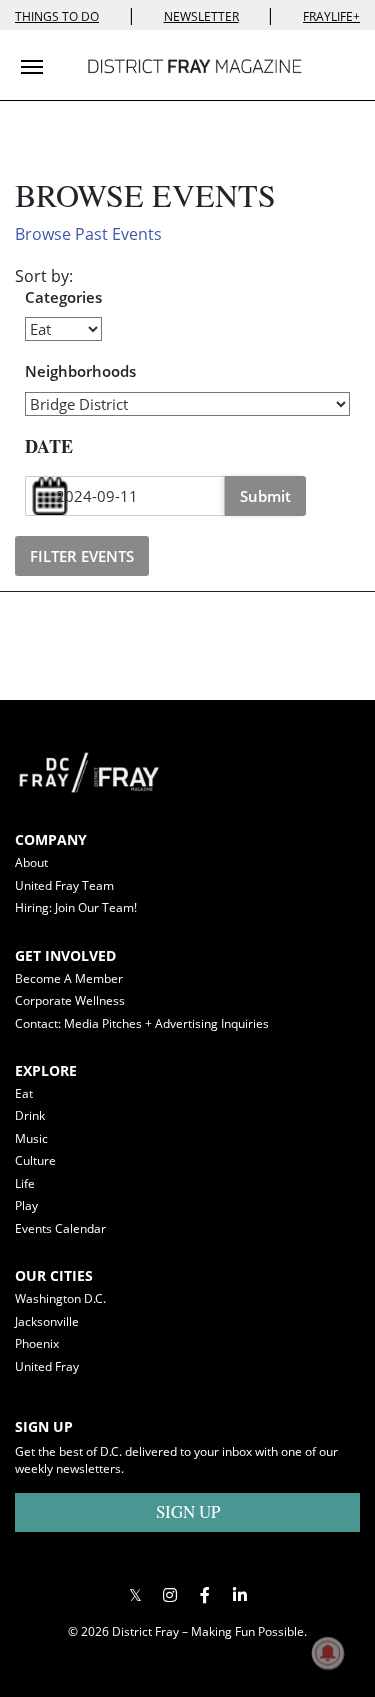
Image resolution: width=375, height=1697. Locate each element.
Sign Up (188, 1511)
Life (25, 1183)
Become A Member (69, 978)
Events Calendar (60, 1228)
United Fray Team (64, 885)
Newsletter (201, 16)
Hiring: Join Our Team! (76, 907)
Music (31, 1138)
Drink (30, 1115)
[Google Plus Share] (170, 1594)
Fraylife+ (331, 16)
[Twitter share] (135, 1594)
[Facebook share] (205, 1594)
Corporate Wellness (70, 1000)
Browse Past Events (88, 234)
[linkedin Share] (240, 1594)
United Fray (47, 1366)
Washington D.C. (60, 1298)
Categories (63, 297)
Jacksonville (47, 1321)
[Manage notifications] (328, 1653)
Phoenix (37, 1343)
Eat (24, 1093)
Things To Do (57, 16)
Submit (265, 496)
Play (26, 1205)
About (31, 862)
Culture (35, 1160)
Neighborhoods (80, 371)
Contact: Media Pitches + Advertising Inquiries (142, 1023)
